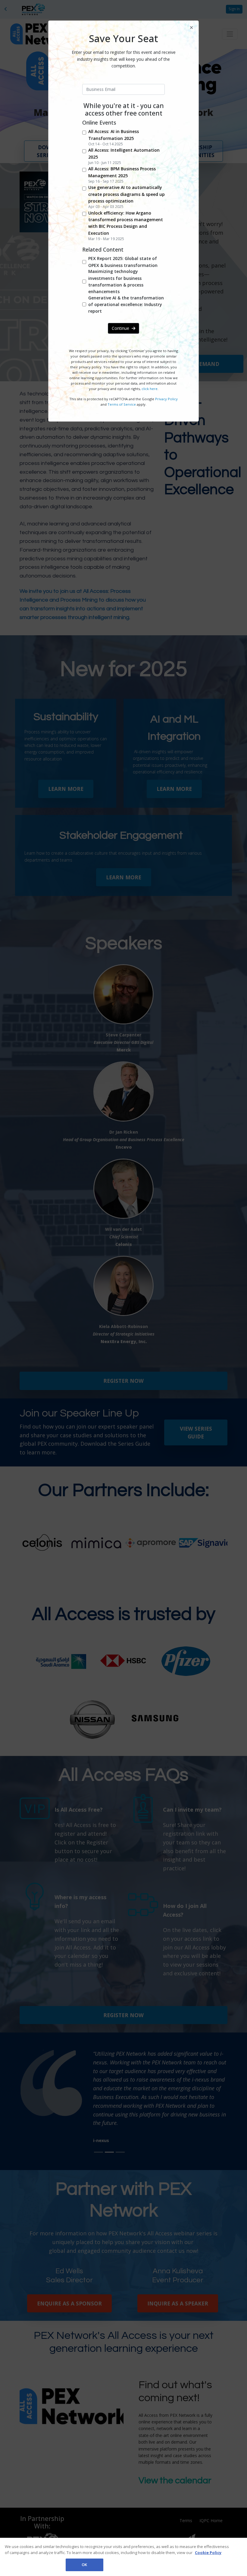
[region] (123, 2557)
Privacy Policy (166, 399)
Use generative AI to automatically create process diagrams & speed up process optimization (127, 194)
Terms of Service (122, 404)
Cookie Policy (208, 2553)
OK (84, 2565)
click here (150, 389)
